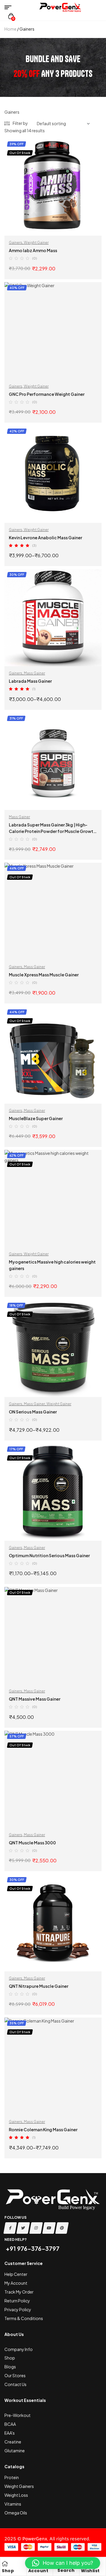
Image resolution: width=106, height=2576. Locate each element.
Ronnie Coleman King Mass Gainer (43, 2129)
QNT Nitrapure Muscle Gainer (39, 1986)
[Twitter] (23, 2228)
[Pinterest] (62, 2228)
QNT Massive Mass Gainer (35, 1699)
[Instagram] (36, 2228)
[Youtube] (49, 2228)
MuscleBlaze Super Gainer (36, 1118)
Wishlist (90, 2571)
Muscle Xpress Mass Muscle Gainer (44, 975)
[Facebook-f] (10, 2228)
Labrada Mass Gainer (30, 681)
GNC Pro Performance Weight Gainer (47, 394)
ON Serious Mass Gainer (33, 1412)
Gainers (16, 243)
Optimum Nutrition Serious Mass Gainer (49, 1555)
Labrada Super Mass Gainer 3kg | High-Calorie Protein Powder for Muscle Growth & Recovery (52, 831)
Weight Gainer (36, 243)
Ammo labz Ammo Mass (33, 250)
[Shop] (5, 2564)
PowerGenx (35, 2539)
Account (38, 2571)
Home (10, 29)
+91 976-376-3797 (32, 2248)
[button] (63, 2563)
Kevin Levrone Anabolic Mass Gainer (45, 538)
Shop (8, 2571)
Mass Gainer (34, 673)
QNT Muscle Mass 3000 (32, 1843)
